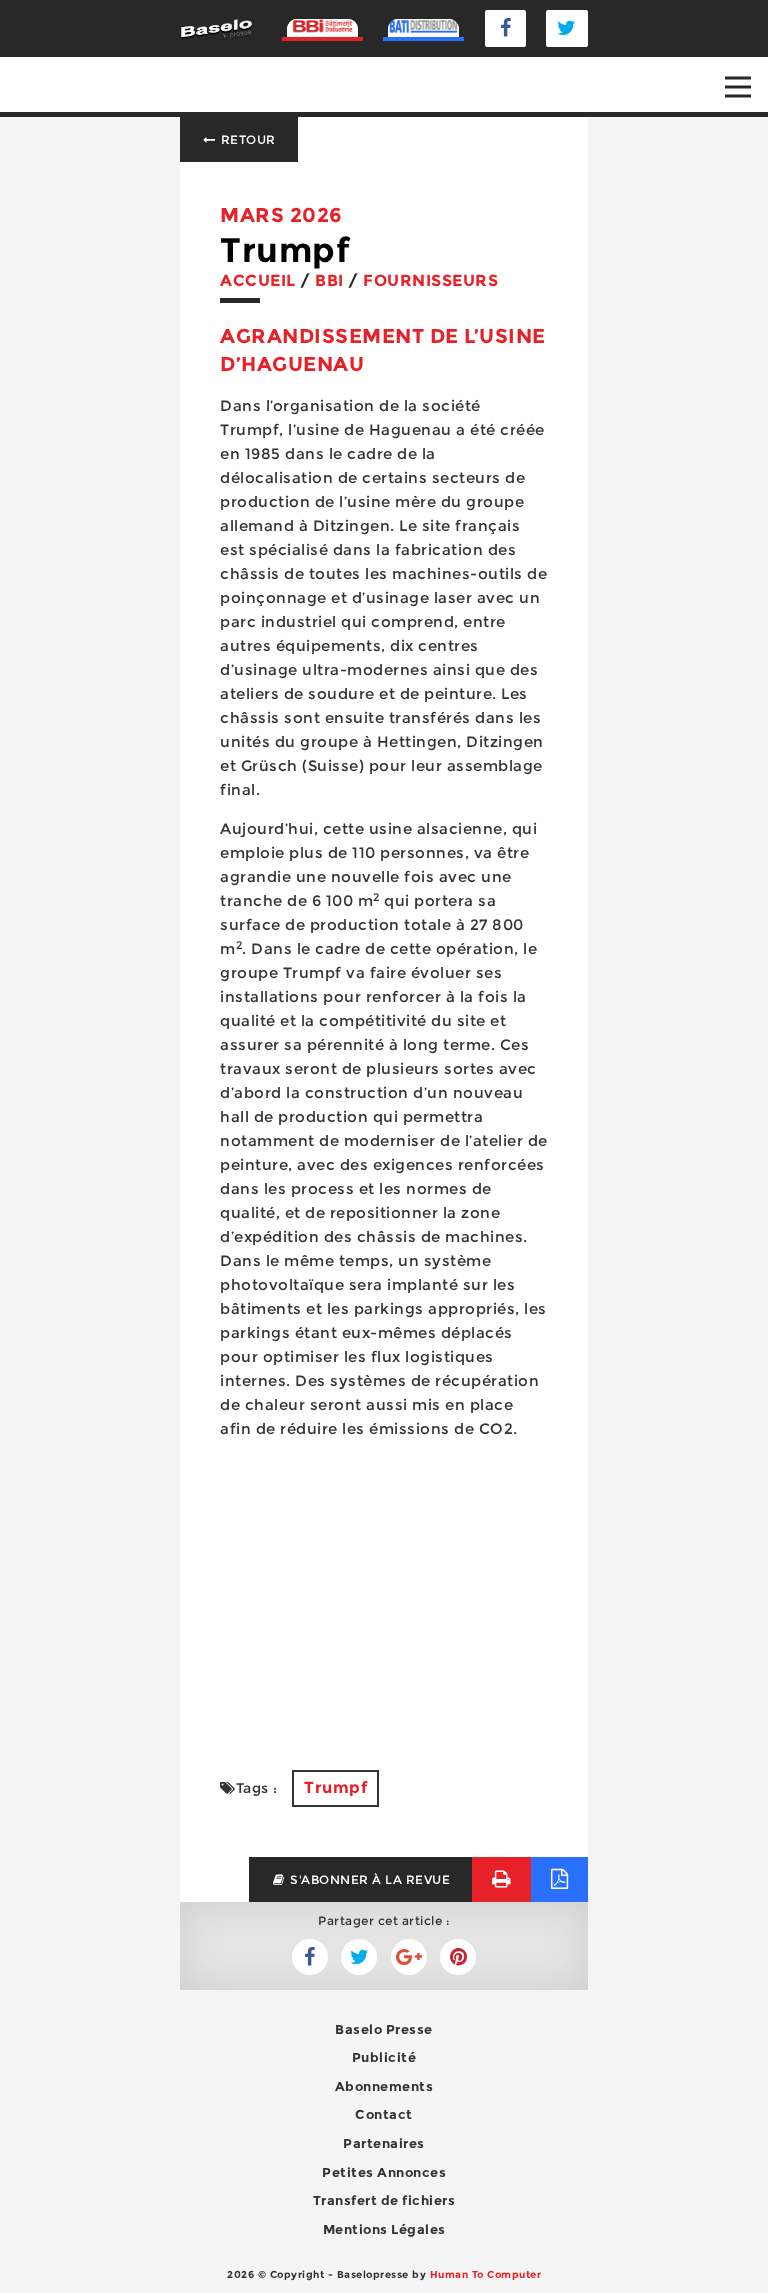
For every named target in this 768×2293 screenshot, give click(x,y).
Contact (384, 2114)
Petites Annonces (384, 2172)
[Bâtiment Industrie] (323, 28)
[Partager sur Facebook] (359, 1957)
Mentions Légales (384, 2229)
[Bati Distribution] (424, 28)
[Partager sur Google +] (409, 1957)
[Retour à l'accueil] (216, 27)
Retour (246, 139)
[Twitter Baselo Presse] (567, 28)
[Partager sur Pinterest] (458, 1957)
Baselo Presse (384, 2029)
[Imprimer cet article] (501, 1879)
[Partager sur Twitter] (310, 1957)
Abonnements (384, 2086)
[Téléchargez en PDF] (559, 1879)
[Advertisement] (384, 1593)
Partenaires (384, 2143)
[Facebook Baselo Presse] (506, 28)
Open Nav (738, 87)
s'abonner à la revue (369, 1879)
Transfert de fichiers (384, 2200)
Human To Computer (486, 2274)
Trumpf (335, 1787)
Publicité (384, 2057)
